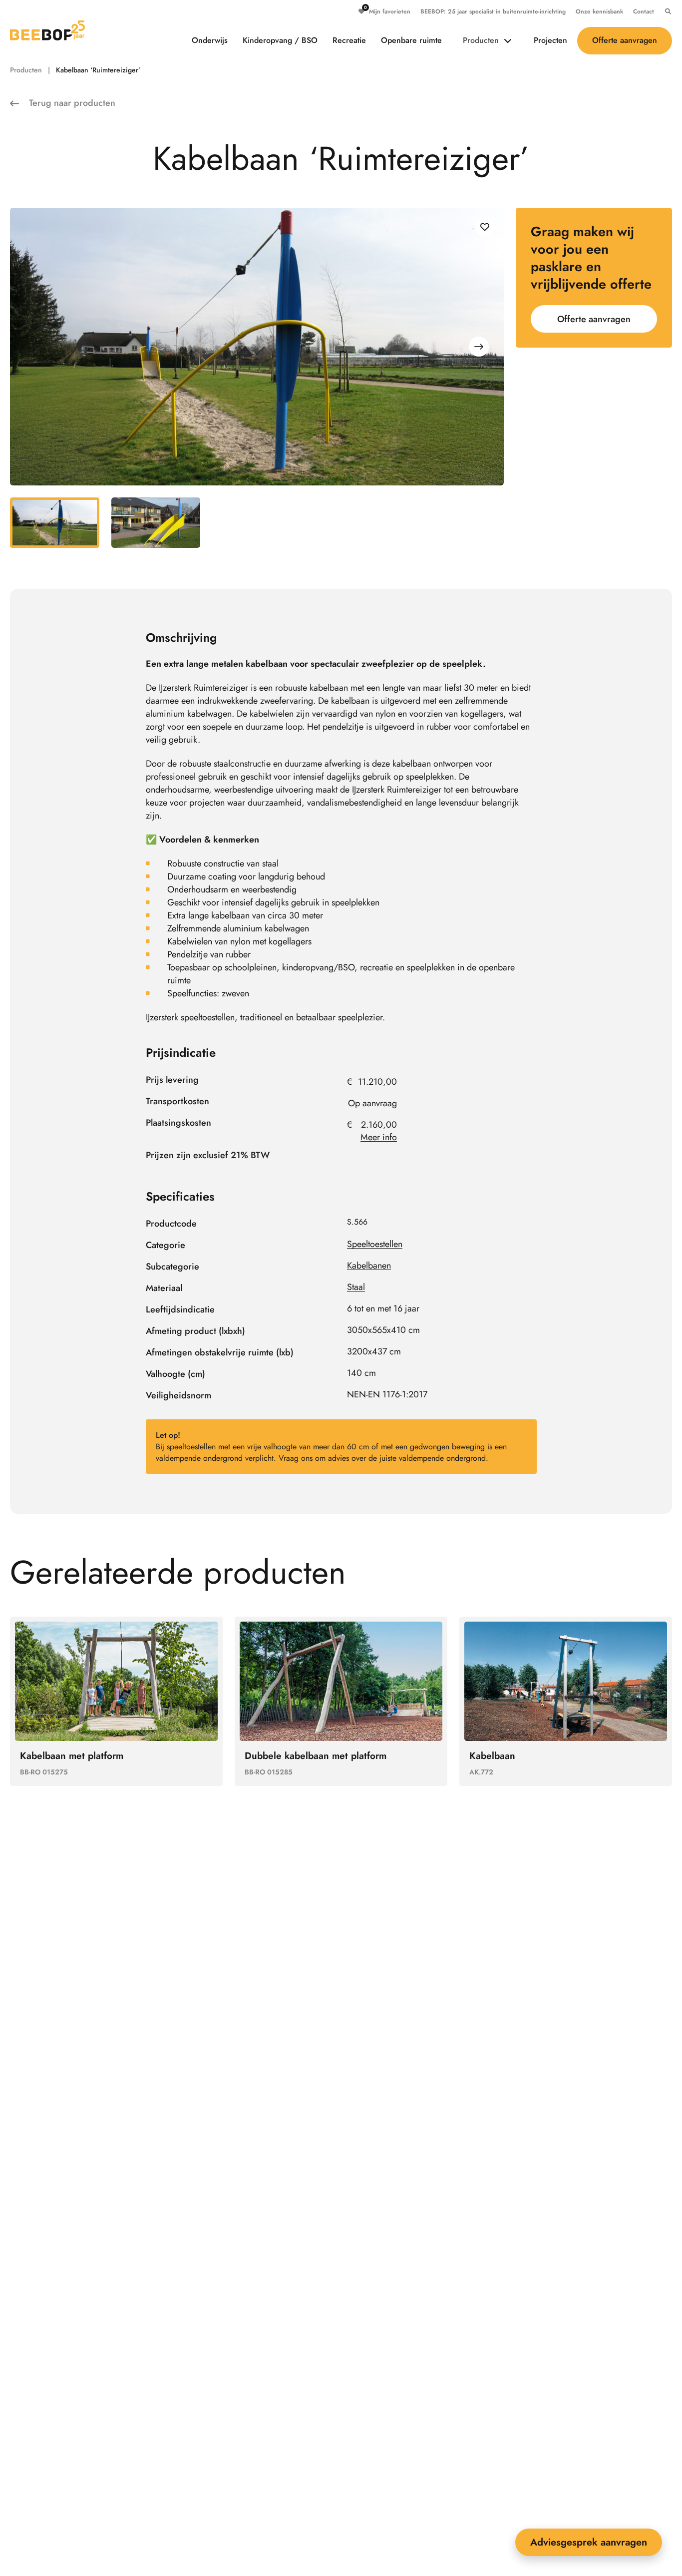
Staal (356, 1287)
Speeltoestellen (375, 1244)
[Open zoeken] (666, 11)
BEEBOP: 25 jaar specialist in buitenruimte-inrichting (493, 11)
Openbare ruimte (411, 40)
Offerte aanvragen (625, 40)
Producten (481, 40)
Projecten (550, 40)
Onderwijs (210, 40)
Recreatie (349, 40)
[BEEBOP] (47, 30)
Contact (644, 11)
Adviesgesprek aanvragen (589, 2542)
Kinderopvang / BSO (280, 40)
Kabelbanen (369, 1266)
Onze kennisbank (599, 11)
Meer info (379, 1137)
